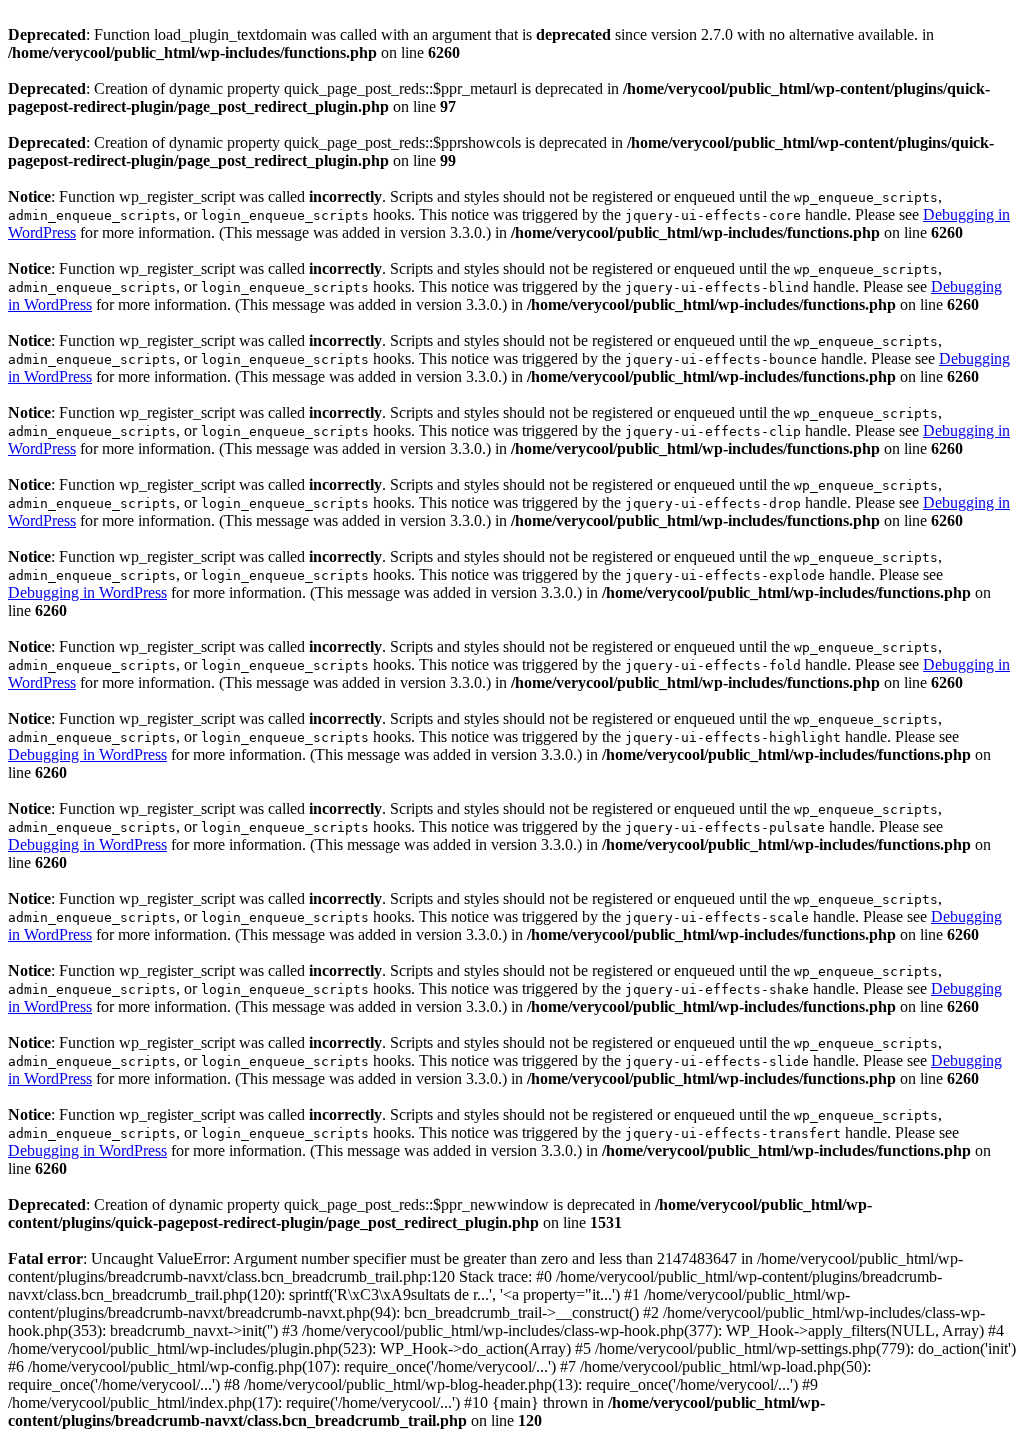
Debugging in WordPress (87, 592)
